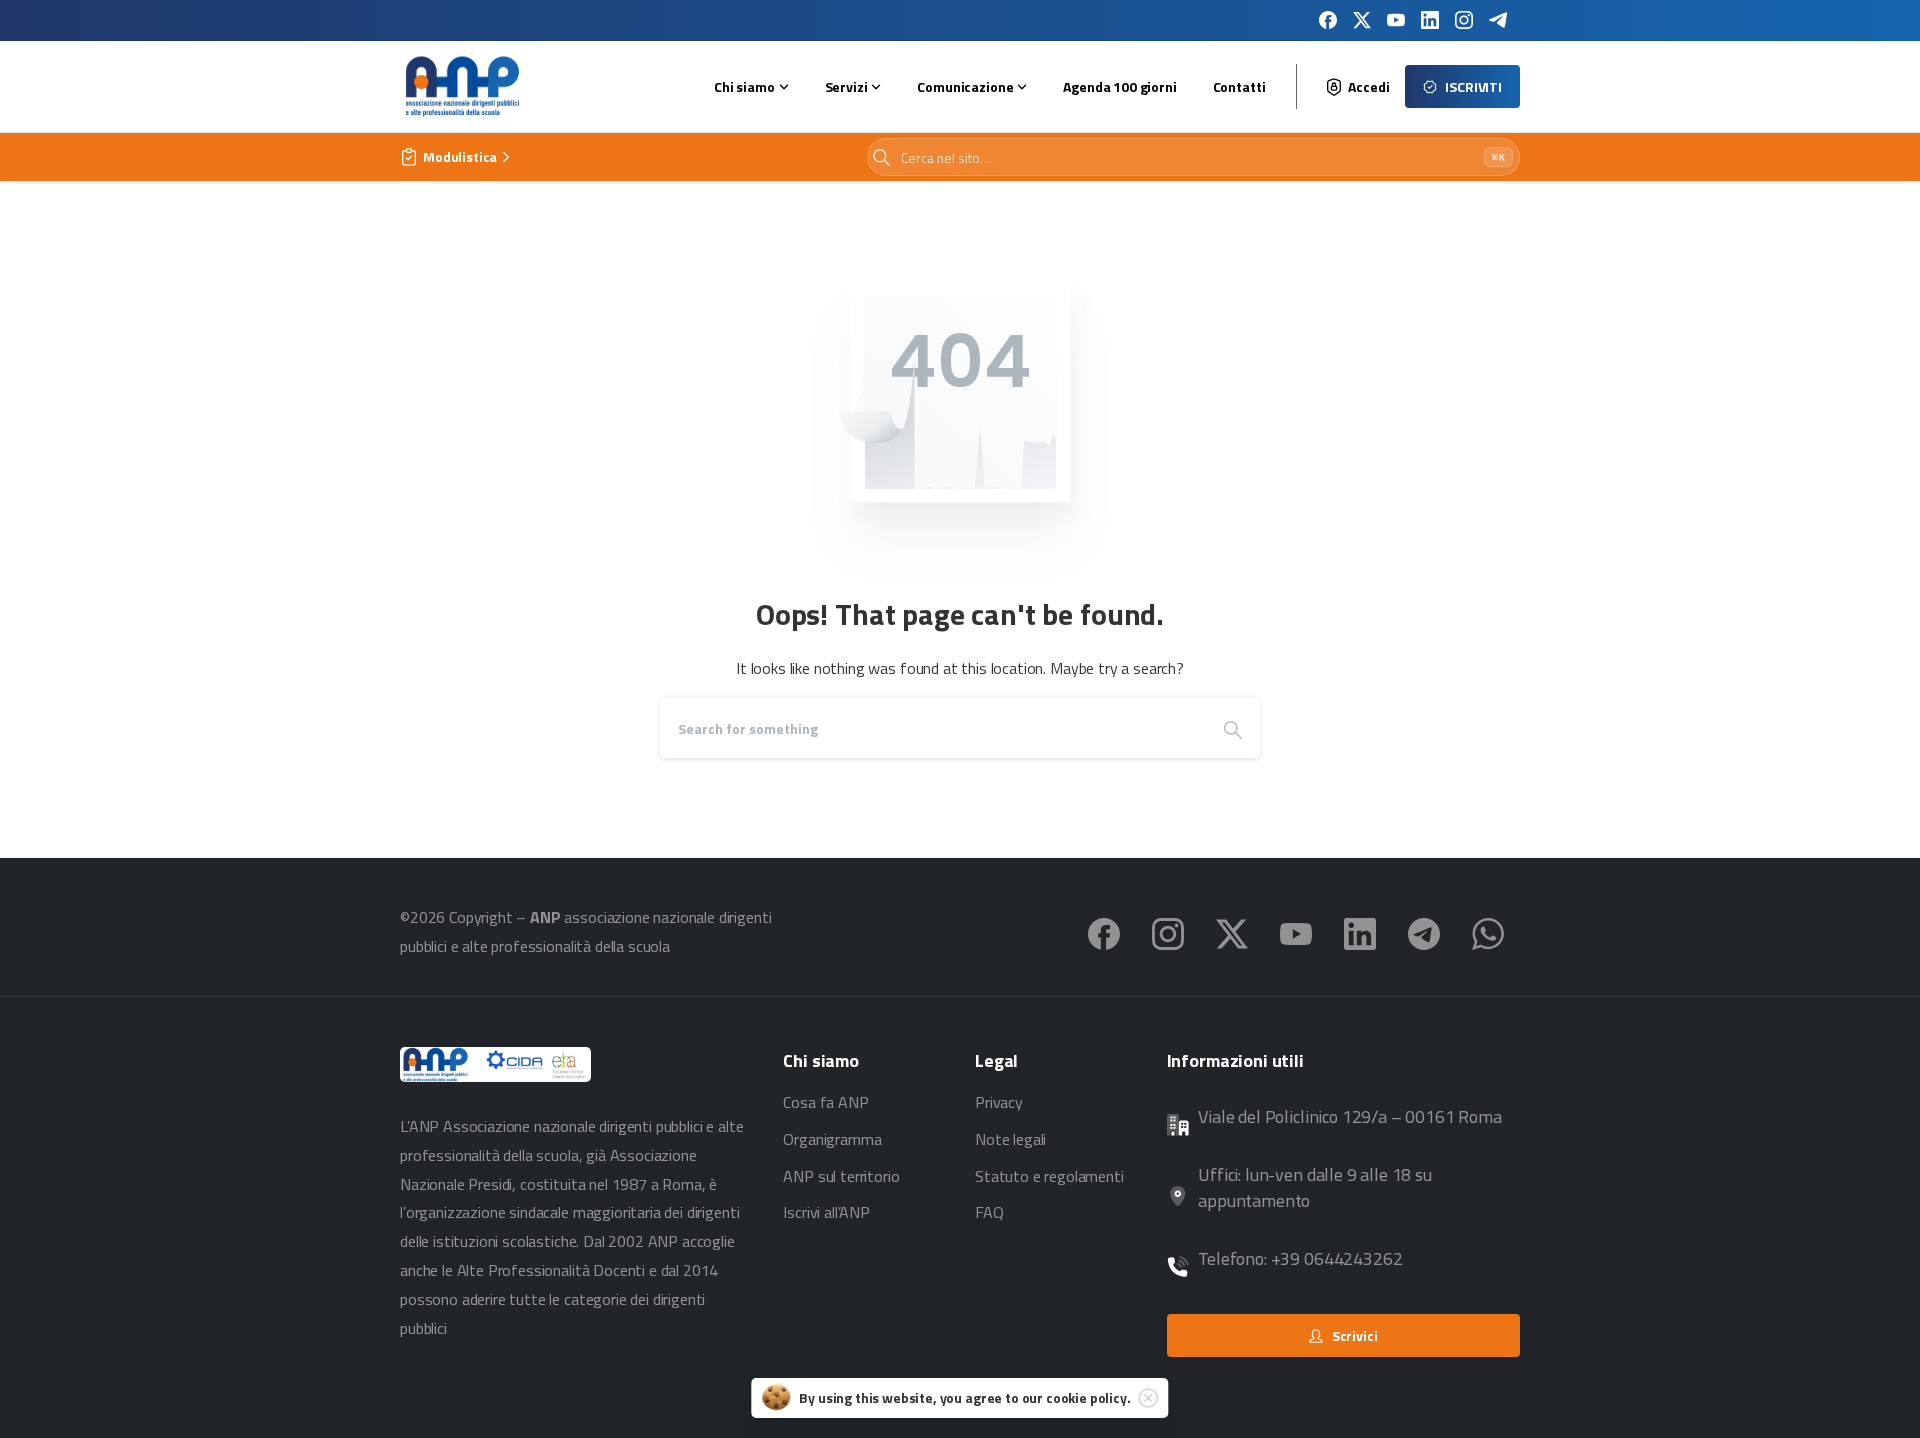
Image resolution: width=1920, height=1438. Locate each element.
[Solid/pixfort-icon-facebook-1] (1104, 932)
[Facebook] (1328, 20)
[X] (1362, 20)
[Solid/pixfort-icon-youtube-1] (1296, 932)
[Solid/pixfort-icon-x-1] (1232, 932)
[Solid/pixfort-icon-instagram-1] (1168, 932)
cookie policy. (1088, 1397)
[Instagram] (1464, 20)
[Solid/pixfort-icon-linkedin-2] (1360, 932)
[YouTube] (1396, 20)
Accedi (1368, 87)
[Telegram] (1498, 20)
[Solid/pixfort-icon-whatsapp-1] (1488, 932)
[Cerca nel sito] (881, 157)
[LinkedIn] (1430, 20)
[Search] (1233, 728)
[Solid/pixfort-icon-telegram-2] (1424, 932)
